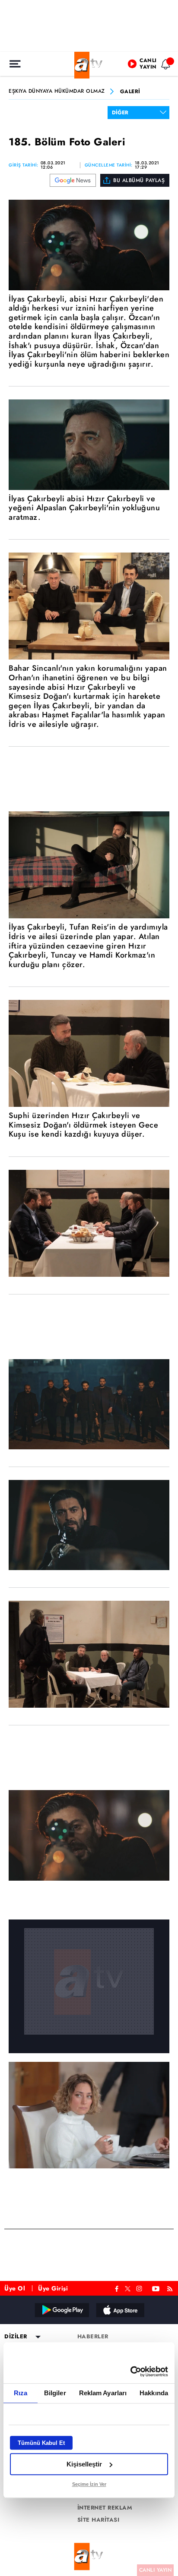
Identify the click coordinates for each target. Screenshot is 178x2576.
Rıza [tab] (21, 2393)
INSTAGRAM (140, 2288)
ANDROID (61, 2310)
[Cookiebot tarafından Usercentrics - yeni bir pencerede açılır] (130, 2372)
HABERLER (93, 2337)
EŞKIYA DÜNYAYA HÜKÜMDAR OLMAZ (57, 91)
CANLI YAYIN (156, 2570)
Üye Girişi (53, 2288)
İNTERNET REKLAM (105, 2508)
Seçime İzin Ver (89, 2484)
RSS (171, 2288)
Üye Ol (15, 2288)
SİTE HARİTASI (99, 2520)
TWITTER (128, 2288)
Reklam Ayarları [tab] (103, 2393)
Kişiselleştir (84, 2464)
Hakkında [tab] (154, 2393)
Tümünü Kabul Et (41, 2443)
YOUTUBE (156, 2288)
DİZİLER (16, 2337)
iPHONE (120, 2310)
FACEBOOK (117, 2288)
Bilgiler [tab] (55, 2393)
